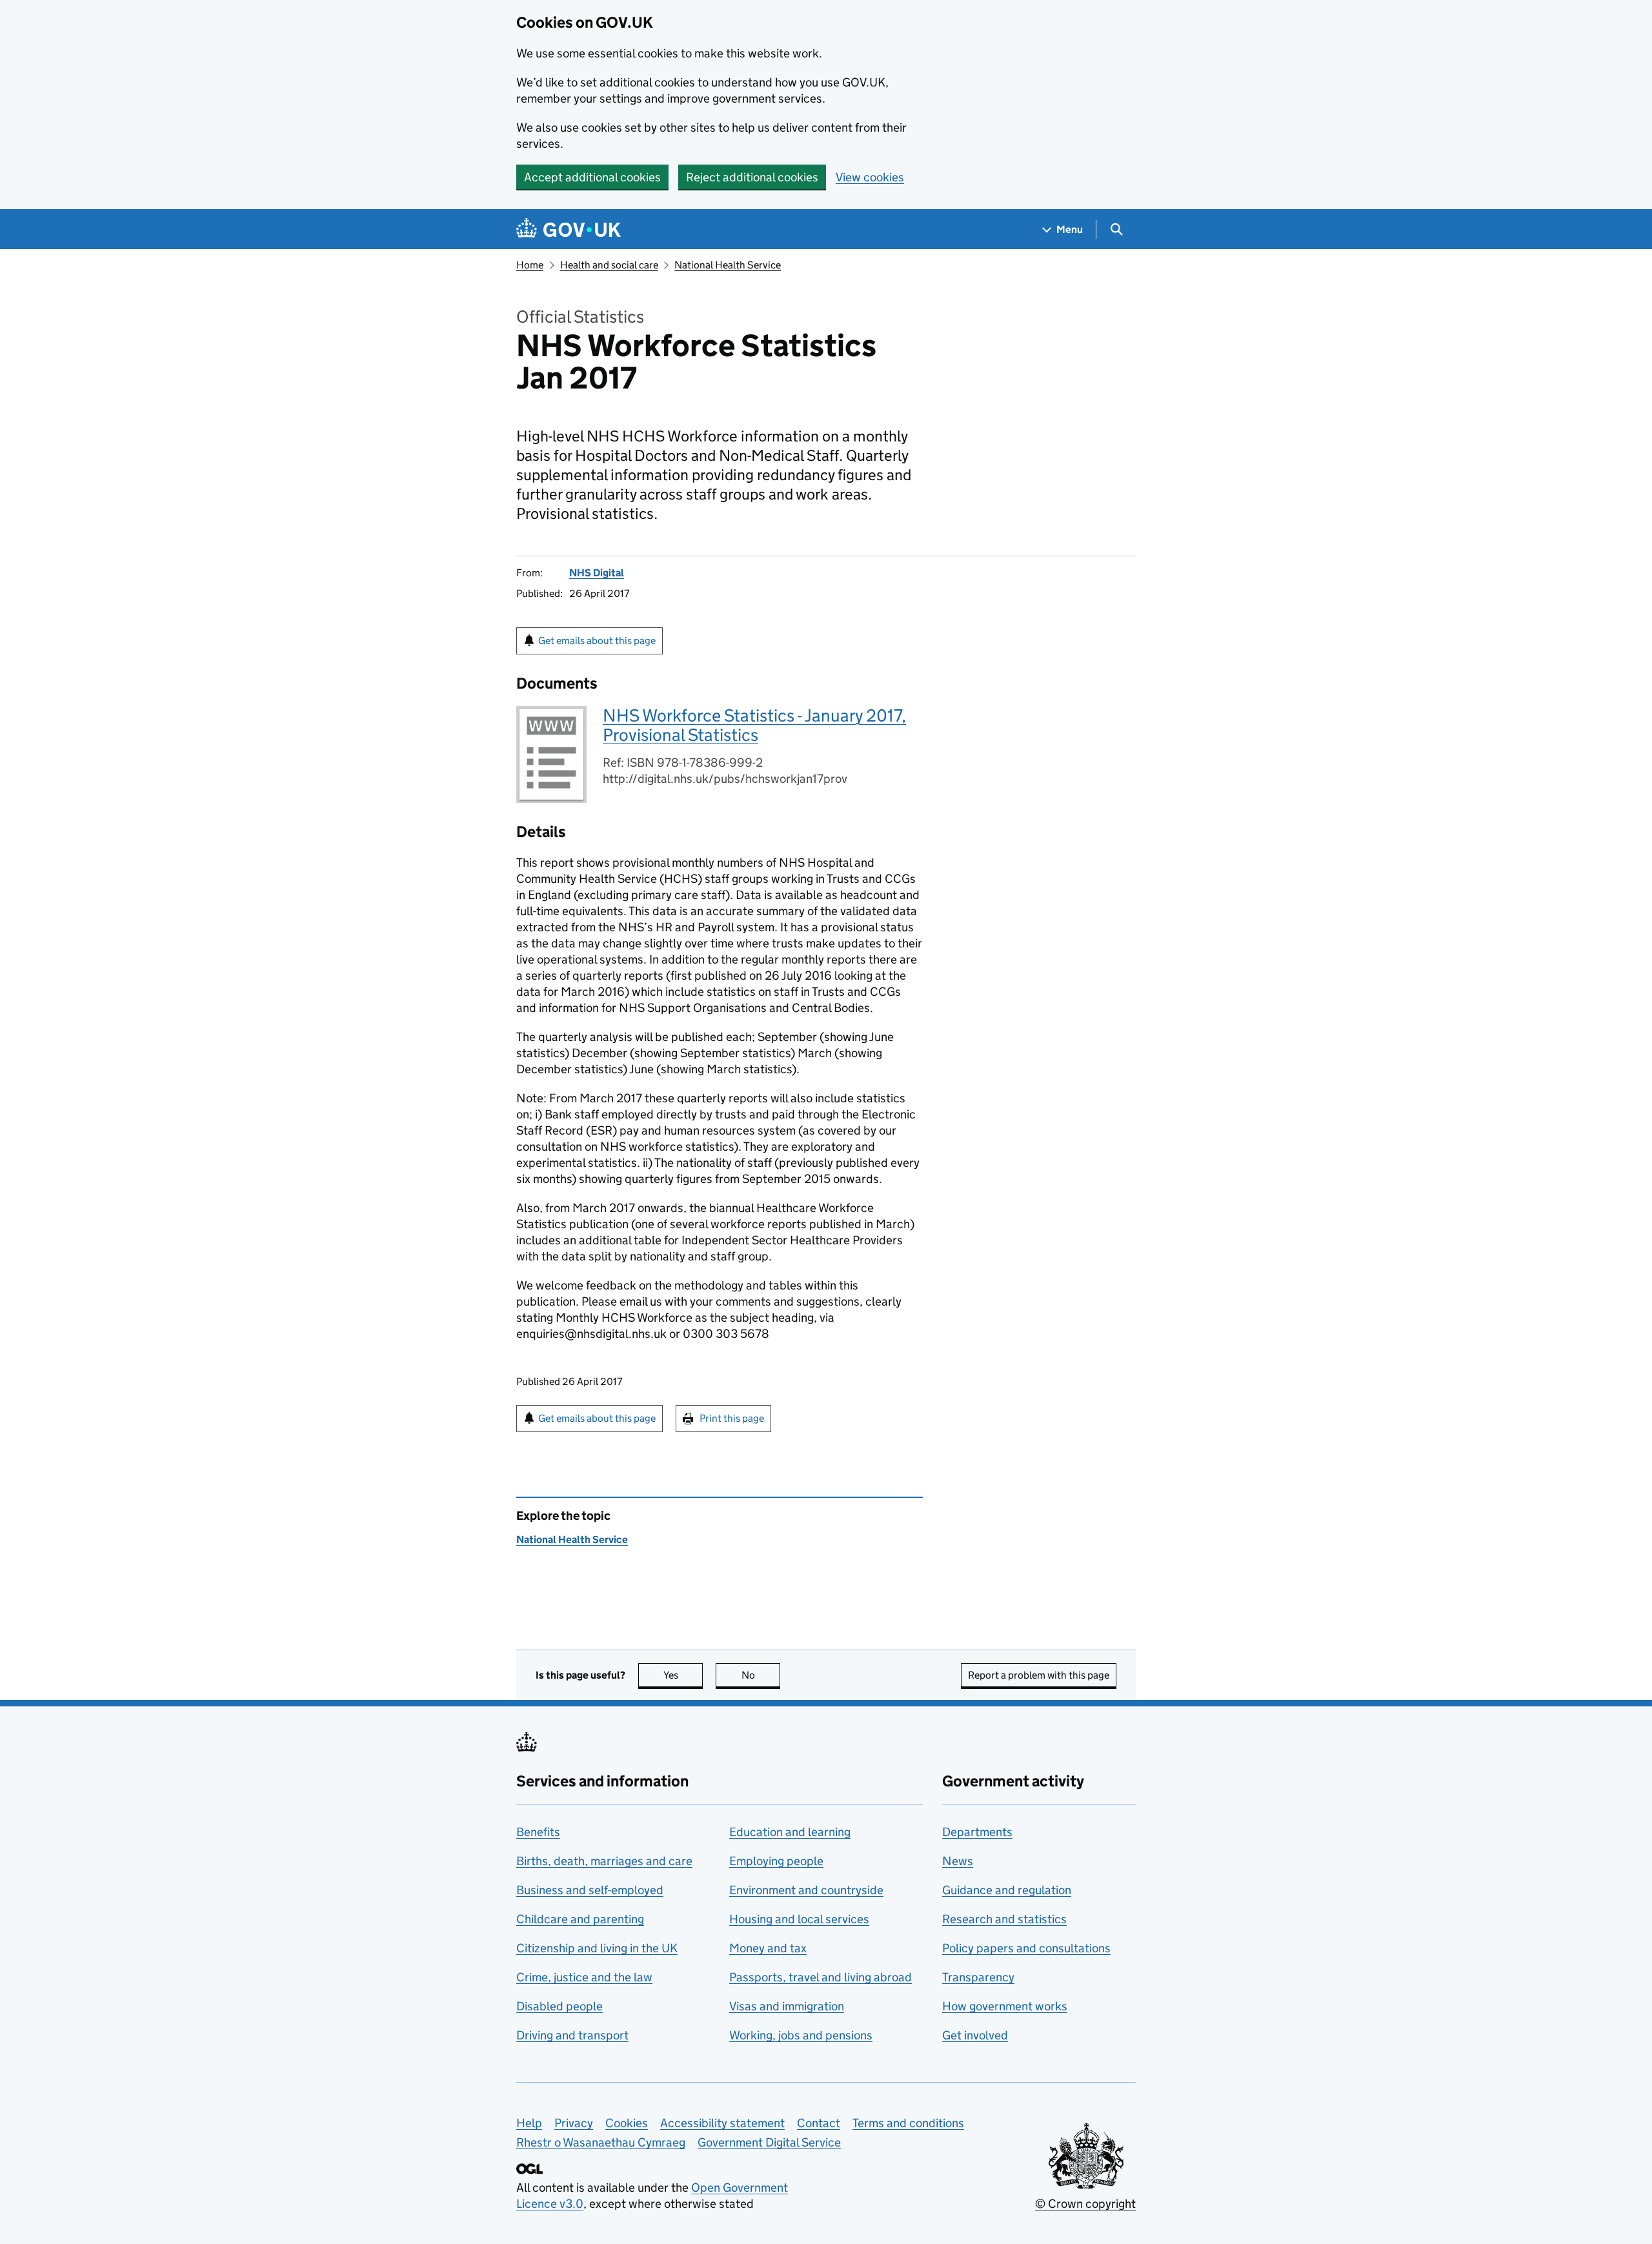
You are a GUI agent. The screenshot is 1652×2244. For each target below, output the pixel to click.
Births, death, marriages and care (604, 1861)
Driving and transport (572, 2035)
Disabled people (559, 2006)
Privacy (574, 2123)
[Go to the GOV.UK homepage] (569, 229)
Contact (819, 2123)
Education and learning (790, 1832)
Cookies (627, 2123)
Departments (977, 1832)
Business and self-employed (590, 1890)
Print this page (732, 1418)
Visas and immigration (787, 2006)
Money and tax (768, 1948)
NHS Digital (597, 573)
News (958, 1861)
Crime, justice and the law (584, 1977)
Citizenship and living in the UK (597, 1948)
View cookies (870, 177)
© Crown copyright (1085, 2204)
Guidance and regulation (1007, 1890)
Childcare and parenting (580, 1919)
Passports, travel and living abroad (821, 1977)
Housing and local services (799, 1919)
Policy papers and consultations (1026, 1948)
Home (530, 265)
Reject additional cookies (752, 177)
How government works (1005, 2006)
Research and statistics (1004, 1919)
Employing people (776, 1861)
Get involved (975, 2035)
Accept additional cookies (592, 177)
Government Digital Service (769, 2142)
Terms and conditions (908, 2123)
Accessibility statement (722, 2123)
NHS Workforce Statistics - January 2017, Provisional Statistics (754, 725)
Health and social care (609, 265)
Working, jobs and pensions (801, 2035)
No (761, 1675)
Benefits (538, 1832)
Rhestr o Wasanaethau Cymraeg (601, 2142)
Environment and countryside (806, 1890)
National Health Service (728, 265)
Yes (683, 1675)
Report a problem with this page (1039, 1675)
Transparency (978, 1977)
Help (529, 2123)
